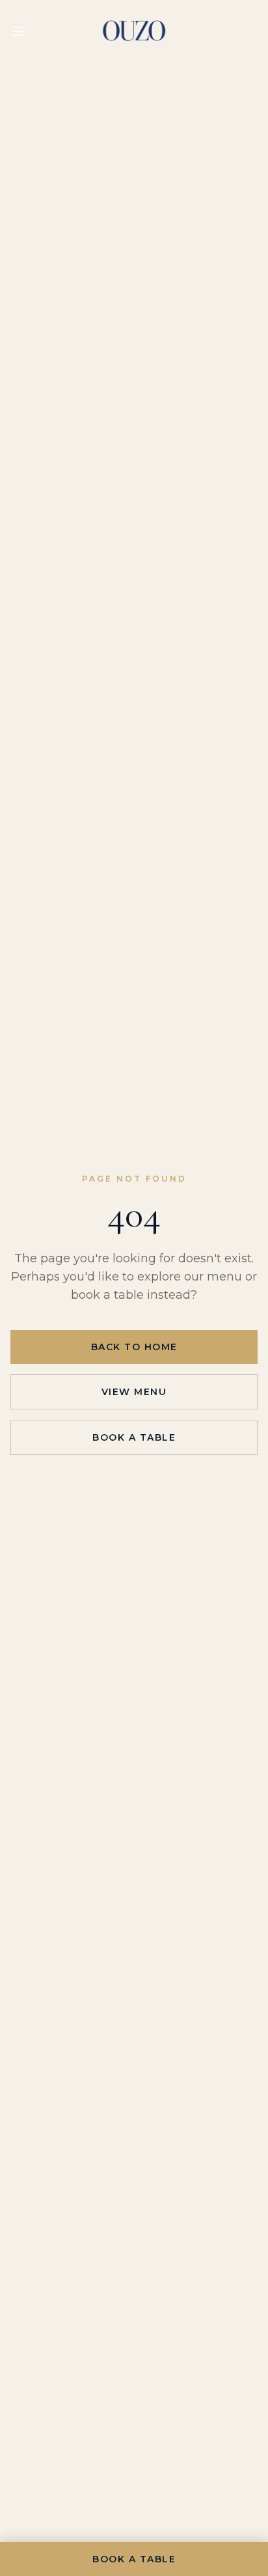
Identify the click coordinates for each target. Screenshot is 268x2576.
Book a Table (134, 1437)
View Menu (134, 1392)
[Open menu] (18, 31)
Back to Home (134, 1347)
